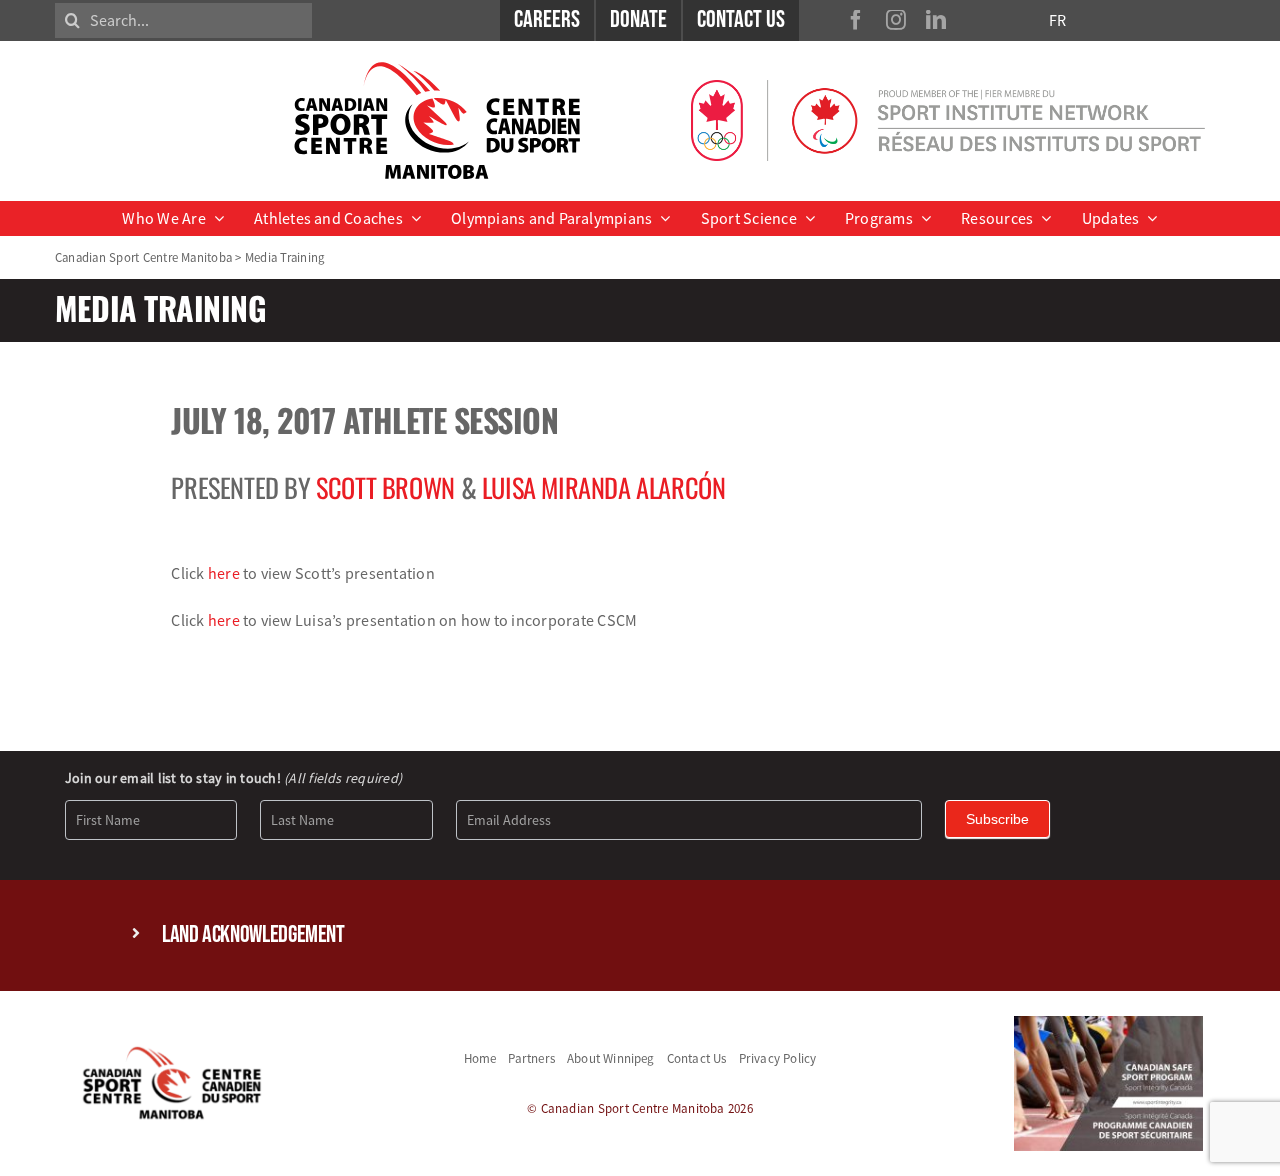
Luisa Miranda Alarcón (604, 487)
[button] (640, 935)
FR (1057, 20)
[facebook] (856, 20)
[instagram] (896, 20)
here (224, 573)
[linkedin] (936, 20)
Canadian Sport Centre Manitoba (143, 257)
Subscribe (997, 819)
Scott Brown (385, 487)
